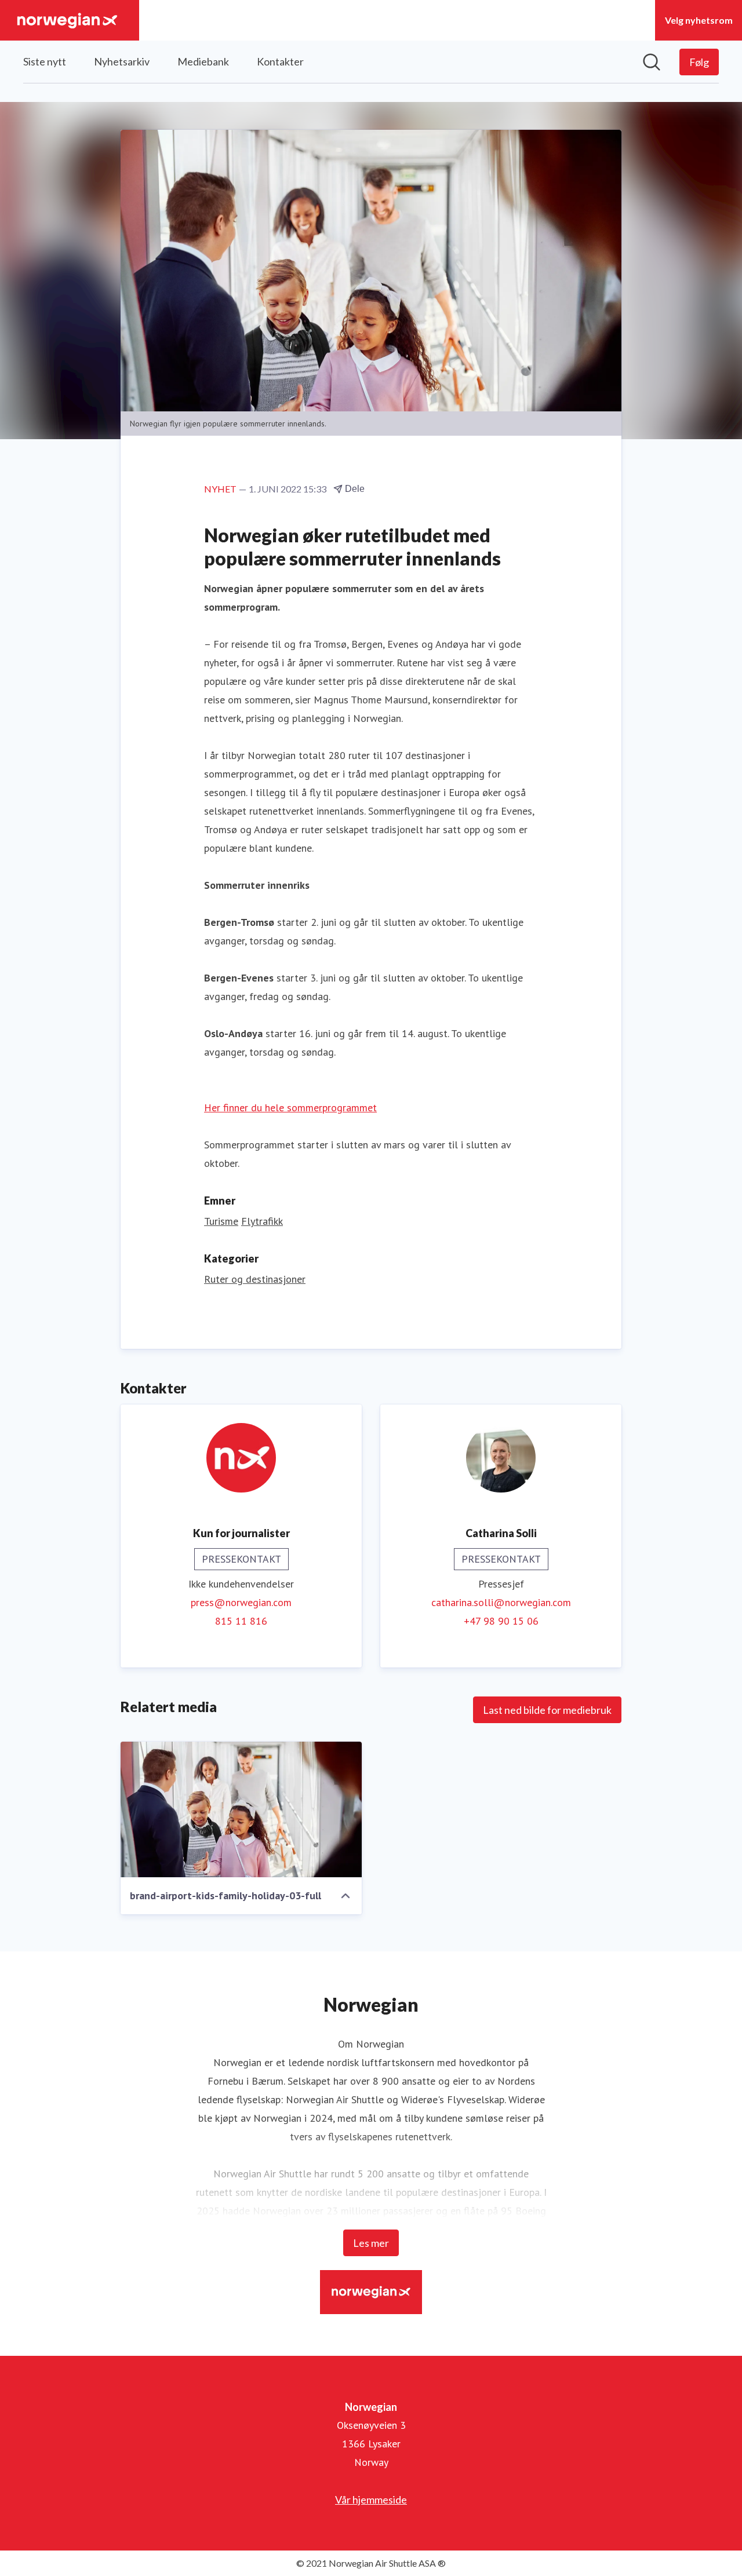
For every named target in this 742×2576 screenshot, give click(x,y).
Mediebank (203, 61)
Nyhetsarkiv (122, 61)
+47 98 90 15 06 (501, 1621)
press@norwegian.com (241, 1602)
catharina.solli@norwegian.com (501, 1602)
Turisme (221, 1221)
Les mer (371, 2243)
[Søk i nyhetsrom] (652, 62)
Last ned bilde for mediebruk (547, 1710)
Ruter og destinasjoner (255, 1279)
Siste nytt (45, 61)
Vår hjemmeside (371, 2500)
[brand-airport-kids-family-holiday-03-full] (241, 1809)
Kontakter (280, 61)
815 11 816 (241, 1621)
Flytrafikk (262, 1221)
